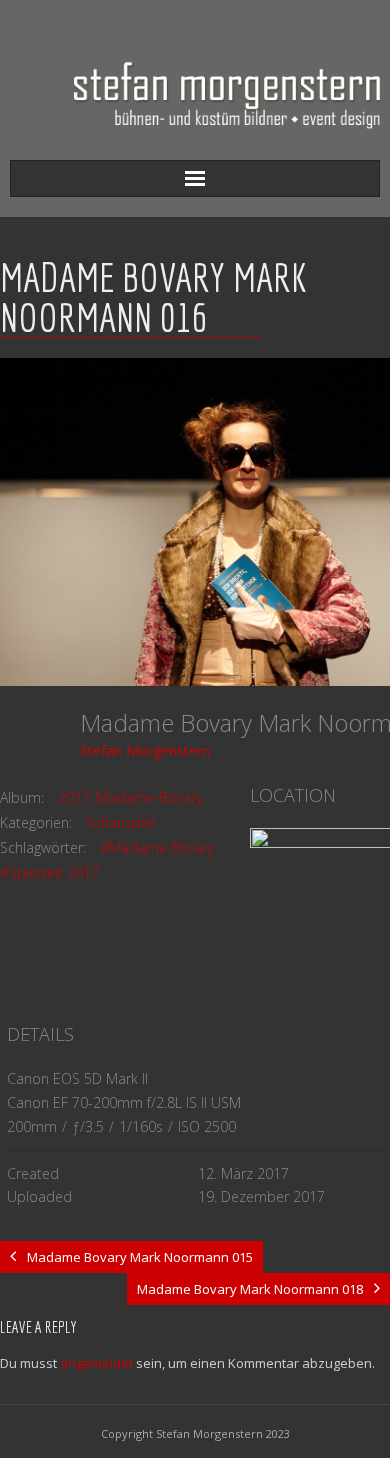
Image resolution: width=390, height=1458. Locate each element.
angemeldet (96, 1363)
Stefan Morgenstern (145, 750)
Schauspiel (120, 822)
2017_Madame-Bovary (130, 797)
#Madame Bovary (157, 847)
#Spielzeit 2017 (49, 872)
